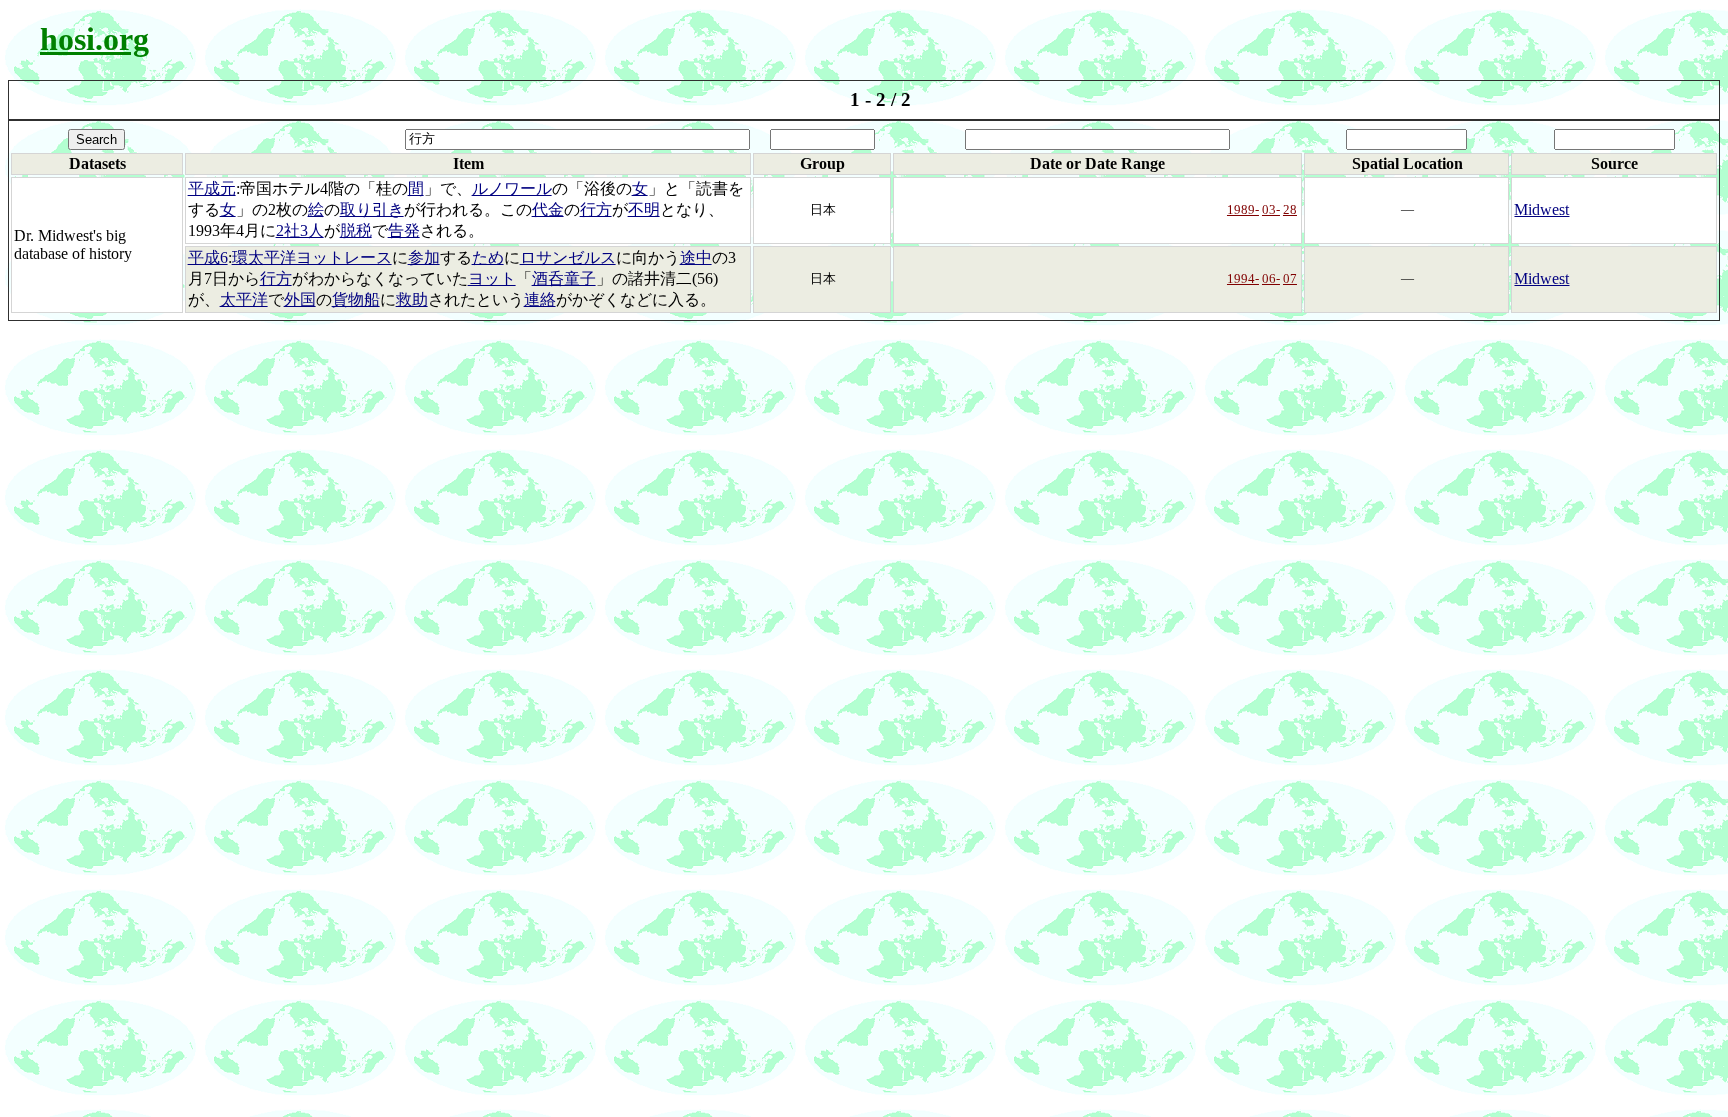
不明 (644, 209)
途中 (696, 257)
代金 (548, 209)
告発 (404, 230)
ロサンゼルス (568, 257)
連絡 (540, 299)
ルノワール (512, 188)
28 (1290, 209)
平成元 (212, 188)
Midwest (1541, 209)
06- (1271, 278)
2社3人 (300, 230)
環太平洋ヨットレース (312, 257)
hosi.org (94, 39)
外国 (300, 299)
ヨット (492, 278)
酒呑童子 (564, 278)
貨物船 (356, 299)
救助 (412, 299)
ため (488, 257)
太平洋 (244, 299)
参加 (424, 257)
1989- (1243, 209)
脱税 (356, 230)
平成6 (208, 257)
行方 (596, 209)
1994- (1243, 278)
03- (1271, 209)
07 (1290, 278)
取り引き (372, 209)
